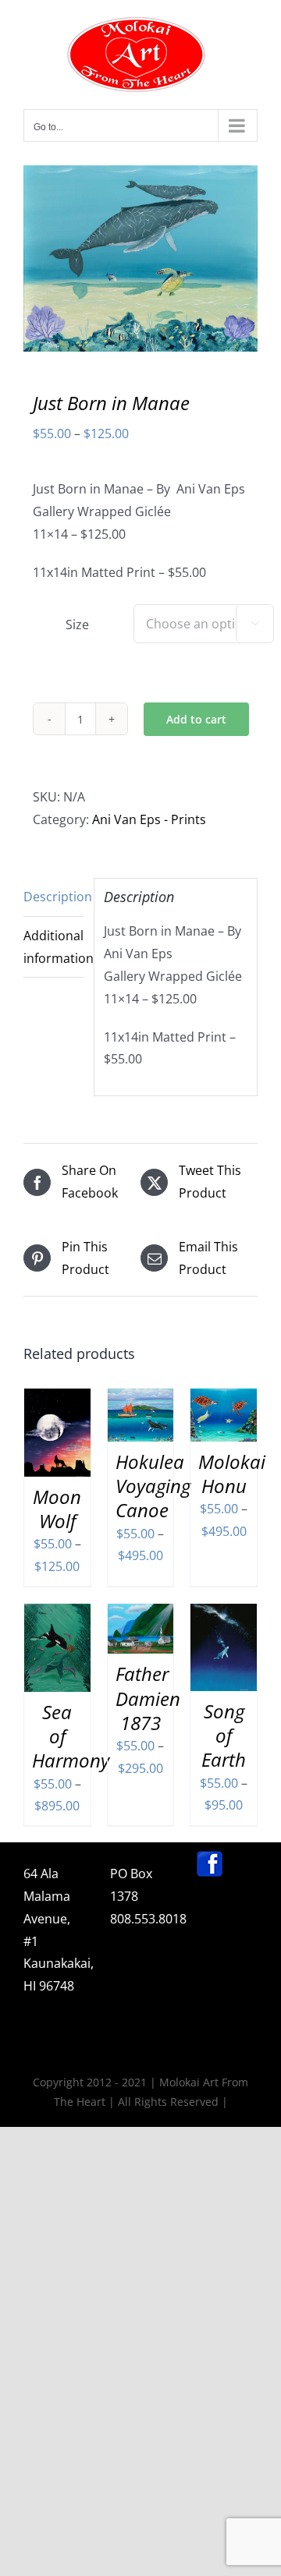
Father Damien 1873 (148, 1698)
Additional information (54, 947)
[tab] (54, 897)
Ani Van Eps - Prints (149, 819)
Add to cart (196, 719)
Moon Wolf (57, 1509)
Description (54, 897)
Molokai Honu (232, 1474)
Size (77, 625)
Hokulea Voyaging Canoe (153, 1486)
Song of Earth (224, 1735)
